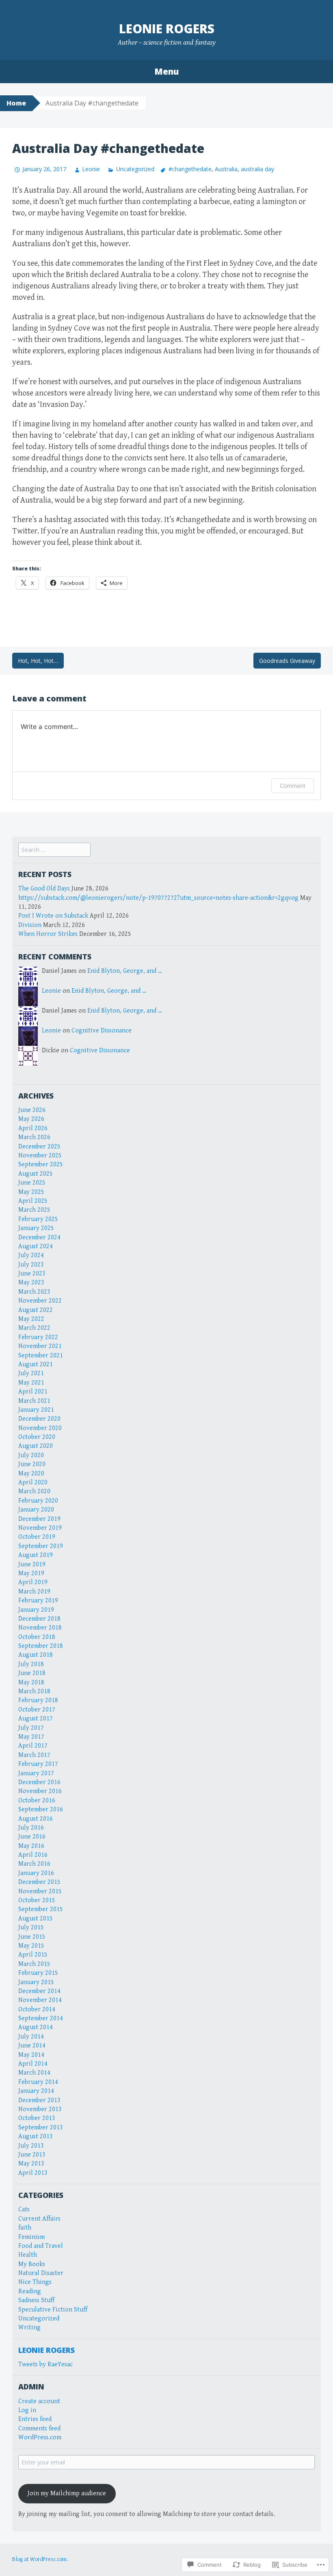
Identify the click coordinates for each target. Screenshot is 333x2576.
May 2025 (31, 1192)
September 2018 (41, 1646)
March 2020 (34, 1491)
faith (25, 2228)
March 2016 (34, 1864)
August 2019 (36, 1555)
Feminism (31, 2237)
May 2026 (31, 1119)
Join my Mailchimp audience (67, 2493)
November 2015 (40, 1891)
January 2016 (36, 1873)
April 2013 (33, 2173)
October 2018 (37, 1637)
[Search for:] (54, 850)
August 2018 (36, 1655)
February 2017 (38, 1764)
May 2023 (31, 1283)
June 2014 (32, 2046)
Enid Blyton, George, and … (125, 971)
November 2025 (40, 1156)
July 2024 (31, 1255)
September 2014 (41, 2018)
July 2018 (31, 1664)
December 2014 (39, 1991)
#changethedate (190, 169)
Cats (24, 2209)
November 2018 (40, 1628)
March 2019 (34, 1592)
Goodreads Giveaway (287, 661)
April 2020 (33, 1483)
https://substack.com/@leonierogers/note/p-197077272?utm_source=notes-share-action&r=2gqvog (158, 898)
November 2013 (40, 2109)
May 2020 (31, 1474)
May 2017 (31, 1737)
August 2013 (36, 2136)
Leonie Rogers (167, 29)
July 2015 (31, 1928)
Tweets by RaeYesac (45, 2364)
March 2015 (34, 1964)
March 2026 (34, 1137)
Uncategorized (135, 169)
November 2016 (40, 1791)
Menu (166, 71)
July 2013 (31, 2146)
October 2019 (37, 1537)
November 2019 (40, 1528)
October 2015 (37, 1900)
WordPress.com (40, 2437)
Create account (39, 2401)
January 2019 (36, 1610)
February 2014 (38, 2082)
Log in (27, 2410)
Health (28, 2255)
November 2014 (40, 2000)
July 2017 (31, 1728)
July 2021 (31, 1373)
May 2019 (31, 1573)
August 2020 (36, 1446)
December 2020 (39, 1419)
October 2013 (37, 2118)
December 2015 (39, 1882)
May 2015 (31, 1946)
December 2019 (39, 1519)
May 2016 (31, 1846)
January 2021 (36, 1410)
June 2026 (32, 1110)
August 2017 (36, 1719)
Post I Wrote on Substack (53, 916)
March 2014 (34, 2073)
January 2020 (36, 1510)
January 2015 (36, 1982)
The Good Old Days (44, 889)
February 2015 (38, 1973)
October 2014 (37, 2009)
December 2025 (39, 1147)
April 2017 (33, 1746)
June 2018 (32, 1673)
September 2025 (41, 1164)
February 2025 (38, 1219)
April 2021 (33, 1392)
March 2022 (34, 1328)
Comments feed (39, 2429)
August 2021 (36, 1364)
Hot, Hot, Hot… (38, 661)
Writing (29, 2328)
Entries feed (35, 2419)
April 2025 (33, 1201)
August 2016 (36, 1819)
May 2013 (31, 2164)
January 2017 (36, 1773)
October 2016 (37, 1801)
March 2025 (34, 1210)
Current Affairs (39, 2219)
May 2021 (31, 1383)
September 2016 (41, 1809)
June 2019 (32, 1564)
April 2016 (33, 1855)
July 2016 (31, 1828)
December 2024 (39, 1237)
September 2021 (41, 1356)
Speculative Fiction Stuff (53, 2310)
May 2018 (31, 1683)
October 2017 (37, 1710)
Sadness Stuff (36, 2300)
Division (30, 925)
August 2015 (36, 1919)
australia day (257, 169)
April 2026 (33, 1128)
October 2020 (37, 1437)
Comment (293, 786)
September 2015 (41, 1909)
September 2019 (41, 1546)
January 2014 (36, 2091)
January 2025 (36, 1228)
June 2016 (32, 1837)
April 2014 (33, 2064)
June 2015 (32, 1937)
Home (16, 103)
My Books (32, 2264)
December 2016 (39, 1782)
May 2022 (31, 1319)
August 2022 (36, 1310)
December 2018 (39, 1619)
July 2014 (31, 2037)
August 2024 (36, 1246)
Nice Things (35, 2282)
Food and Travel (41, 2246)
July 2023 (31, 1265)
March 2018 (34, 1691)
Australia (226, 169)
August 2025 (36, 1174)
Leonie (91, 169)
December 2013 (39, 2100)
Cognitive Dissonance (102, 1031)
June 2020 (32, 1464)
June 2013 (32, 2155)
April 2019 (33, 1582)
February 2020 (38, 1501)
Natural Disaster (41, 2273)
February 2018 (38, 1700)
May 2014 (31, 2055)
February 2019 (38, 1601)
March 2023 (34, 1292)
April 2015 (33, 1955)
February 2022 (38, 1337)
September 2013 (41, 2128)
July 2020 (31, 1455)
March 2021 (34, 1401)
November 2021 (40, 1346)
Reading (30, 2291)
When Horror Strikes (48, 934)
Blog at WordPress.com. (40, 2559)
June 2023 (32, 1274)
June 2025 (32, 1183)
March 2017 (34, 1755)
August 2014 (36, 2027)
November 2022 (40, 1301)
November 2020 (40, 1428)
